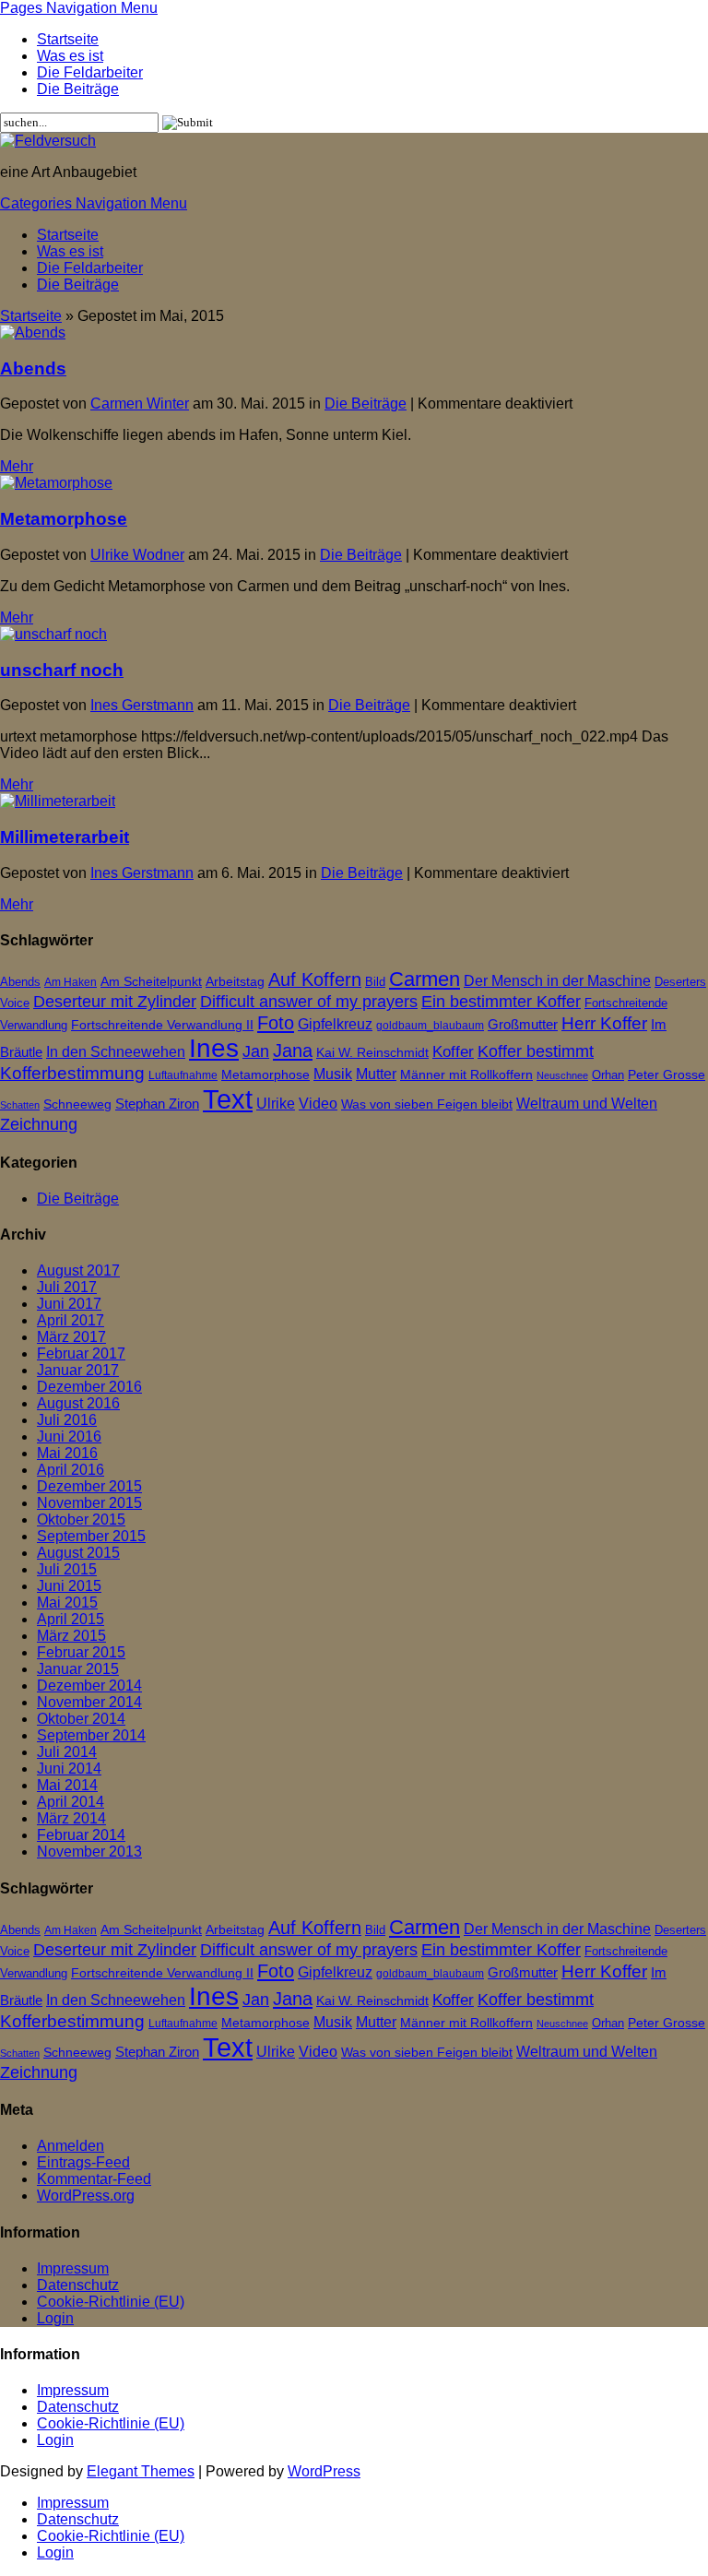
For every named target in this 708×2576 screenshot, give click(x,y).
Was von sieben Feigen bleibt (427, 1104)
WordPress (324, 2471)
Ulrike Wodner (137, 555)
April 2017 (71, 1320)
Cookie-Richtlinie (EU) (111, 2302)
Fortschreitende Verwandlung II (162, 1025)
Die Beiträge (78, 89)
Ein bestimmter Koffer (501, 1001)
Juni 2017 (69, 1304)
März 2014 (71, 1818)
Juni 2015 (69, 1586)
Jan (256, 1051)
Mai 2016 (67, 1453)
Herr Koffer (604, 1023)
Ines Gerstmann (142, 705)
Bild (375, 982)
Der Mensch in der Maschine (557, 981)
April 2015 (71, 1619)
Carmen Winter (140, 404)
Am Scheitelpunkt (151, 981)
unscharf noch (62, 670)
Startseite (68, 39)
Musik (333, 1074)
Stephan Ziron (157, 1104)
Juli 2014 (67, 1752)
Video (318, 1103)
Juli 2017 (67, 1287)
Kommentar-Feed (94, 2179)
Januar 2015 (78, 1669)
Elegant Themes (141, 2471)
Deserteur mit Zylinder (115, 1002)
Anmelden (71, 2146)
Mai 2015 (67, 1603)
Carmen (425, 979)
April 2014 (71, 1802)
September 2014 (91, 1735)
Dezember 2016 (89, 1387)
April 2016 (71, 1470)
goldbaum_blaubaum (430, 1026)
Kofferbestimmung (72, 1073)
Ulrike (276, 1103)
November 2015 (89, 1503)
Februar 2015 (81, 1652)
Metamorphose (64, 519)
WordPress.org (86, 2196)
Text (228, 1099)
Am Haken (71, 982)
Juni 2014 (69, 1769)
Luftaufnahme (183, 1075)
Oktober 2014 (81, 1719)
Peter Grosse (667, 1074)
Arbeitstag (235, 982)
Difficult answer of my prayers (309, 1001)
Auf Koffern (315, 979)
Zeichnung (39, 1124)
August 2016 (78, 1403)
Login (55, 2318)
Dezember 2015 (89, 1486)
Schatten (20, 1105)
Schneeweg (77, 1104)
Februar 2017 (81, 1353)
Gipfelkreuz (335, 1024)
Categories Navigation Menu (94, 203)
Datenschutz (78, 2285)
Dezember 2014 (89, 1686)
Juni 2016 (69, 1436)
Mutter (376, 1074)
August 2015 (78, 1553)
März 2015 (71, 1636)
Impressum (73, 2268)
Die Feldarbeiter (90, 72)
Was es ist (70, 56)
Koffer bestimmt (536, 1051)
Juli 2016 (67, 1420)
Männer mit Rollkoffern (466, 1075)
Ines (214, 1048)
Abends (33, 368)
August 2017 (78, 1270)
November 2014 (89, 1702)
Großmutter (523, 1024)
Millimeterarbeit (65, 837)
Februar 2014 (81, 1835)
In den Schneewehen (116, 1052)
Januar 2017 (78, 1370)
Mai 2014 (67, 1785)
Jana (293, 1050)
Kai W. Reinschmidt (372, 1053)
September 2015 (91, 1536)
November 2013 (89, 1852)
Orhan (608, 1075)
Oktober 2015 (81, 1519)
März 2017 (71, 1337)
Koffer (453, 1052)
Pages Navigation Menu (79, 8)
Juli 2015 (67, 1569)
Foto (276, 1022)
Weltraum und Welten (587, 1103)
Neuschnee (562, 1075)
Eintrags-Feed (83, 2162)
